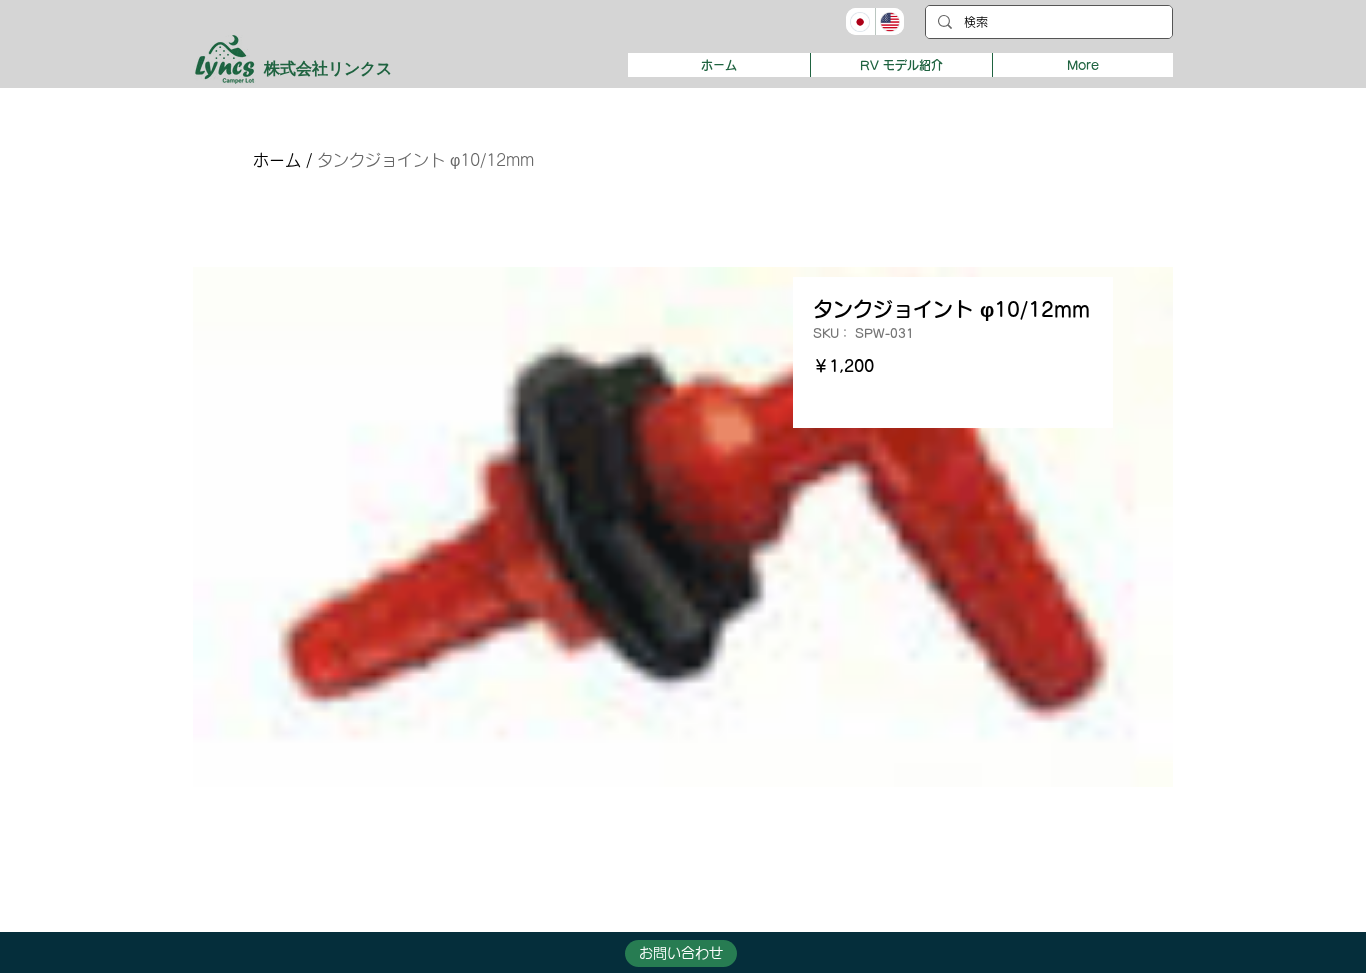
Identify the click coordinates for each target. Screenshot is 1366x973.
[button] (901, 65)
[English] (890, 21)
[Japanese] (860, 21)
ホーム (277, 160)
